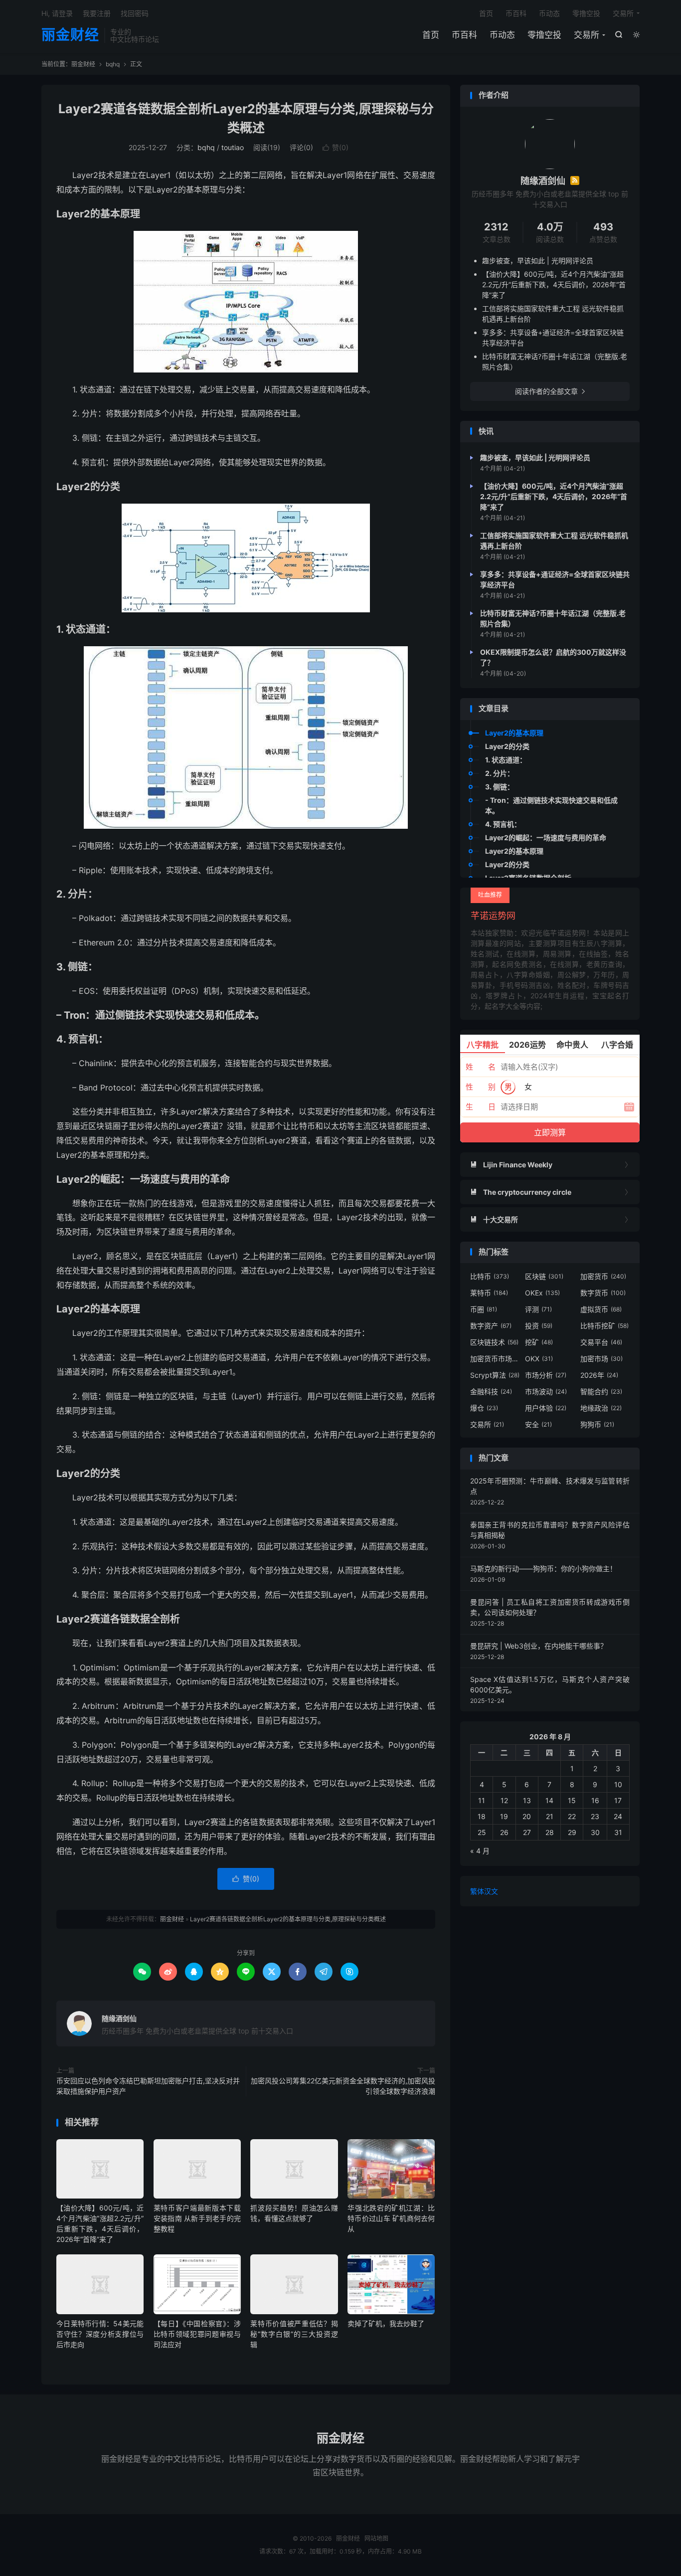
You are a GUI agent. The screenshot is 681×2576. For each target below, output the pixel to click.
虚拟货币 (601, 1309)
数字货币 (603, 1293)
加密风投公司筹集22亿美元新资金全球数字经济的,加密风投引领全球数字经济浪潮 (343, 2086)
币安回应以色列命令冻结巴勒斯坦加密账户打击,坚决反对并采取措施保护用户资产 (148, 2086)
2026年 (599, 1375)
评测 (538, 1309)
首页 (431, 35)
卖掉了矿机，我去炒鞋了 (386, 2323)
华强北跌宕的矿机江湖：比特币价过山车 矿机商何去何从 (391, 2218)
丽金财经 (70, 35)
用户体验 (546, 1408)
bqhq (113, 64)
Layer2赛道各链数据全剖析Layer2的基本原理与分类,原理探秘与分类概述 (288, 1919)
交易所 (587, 35)
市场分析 (546, 1375)
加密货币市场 (495, 1359)
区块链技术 (494, 1342)
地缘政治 (601, 1408)
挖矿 (539, 1342)
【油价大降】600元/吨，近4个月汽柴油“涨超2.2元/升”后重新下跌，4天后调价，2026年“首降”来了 (554, 284)
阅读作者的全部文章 (550, 391)
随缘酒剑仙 (119, 2018)
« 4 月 (480, 1851)
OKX (539, 1359)
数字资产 (491, 1326)
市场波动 (546, 1391)
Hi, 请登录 (57, 13)
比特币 (490, 1276)
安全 (538, 1424)
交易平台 (601, 1342)
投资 (539, 1326)
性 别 (481, 1087)
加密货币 (603, 1276)
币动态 (502, 35)
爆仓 (484, 1408)
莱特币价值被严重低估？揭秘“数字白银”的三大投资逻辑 (294, 2334)
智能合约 (601, 1391)
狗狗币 (597, 1424)
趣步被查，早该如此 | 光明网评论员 (538, 261)
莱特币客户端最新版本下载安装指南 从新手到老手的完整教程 (197, 2218)
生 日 (481, 1107)
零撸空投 (544, 35)
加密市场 (601, 1359)
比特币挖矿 (604, 1326)
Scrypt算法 (495, 1375)
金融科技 (491, 1391)
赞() (336, 147)
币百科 (464, 35)
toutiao (233, 147)
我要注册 (97, 13)
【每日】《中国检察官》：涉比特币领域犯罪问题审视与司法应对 (197, 2334)
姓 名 (481, 1067)
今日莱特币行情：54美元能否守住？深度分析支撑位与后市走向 (100, 2334)
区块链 (544, 1276)
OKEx (542, 1293)
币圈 (484, 1309)
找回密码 (135, 13)
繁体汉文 (484, 1891)
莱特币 (489, 1293)
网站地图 (376, 2538)
